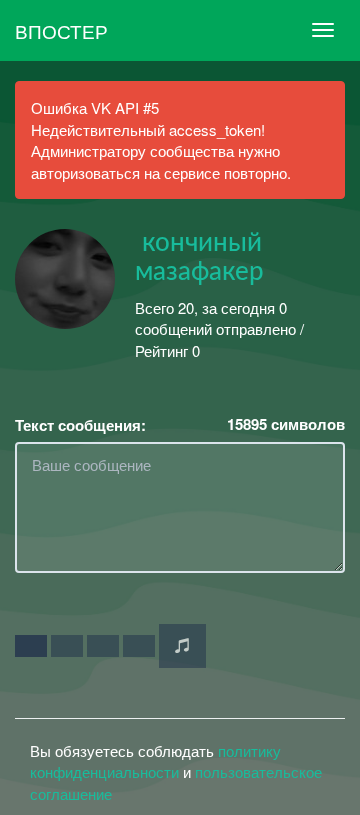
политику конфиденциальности (155, 761)
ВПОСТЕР (61, 30)
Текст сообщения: (80, 425)
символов (286, 424)
